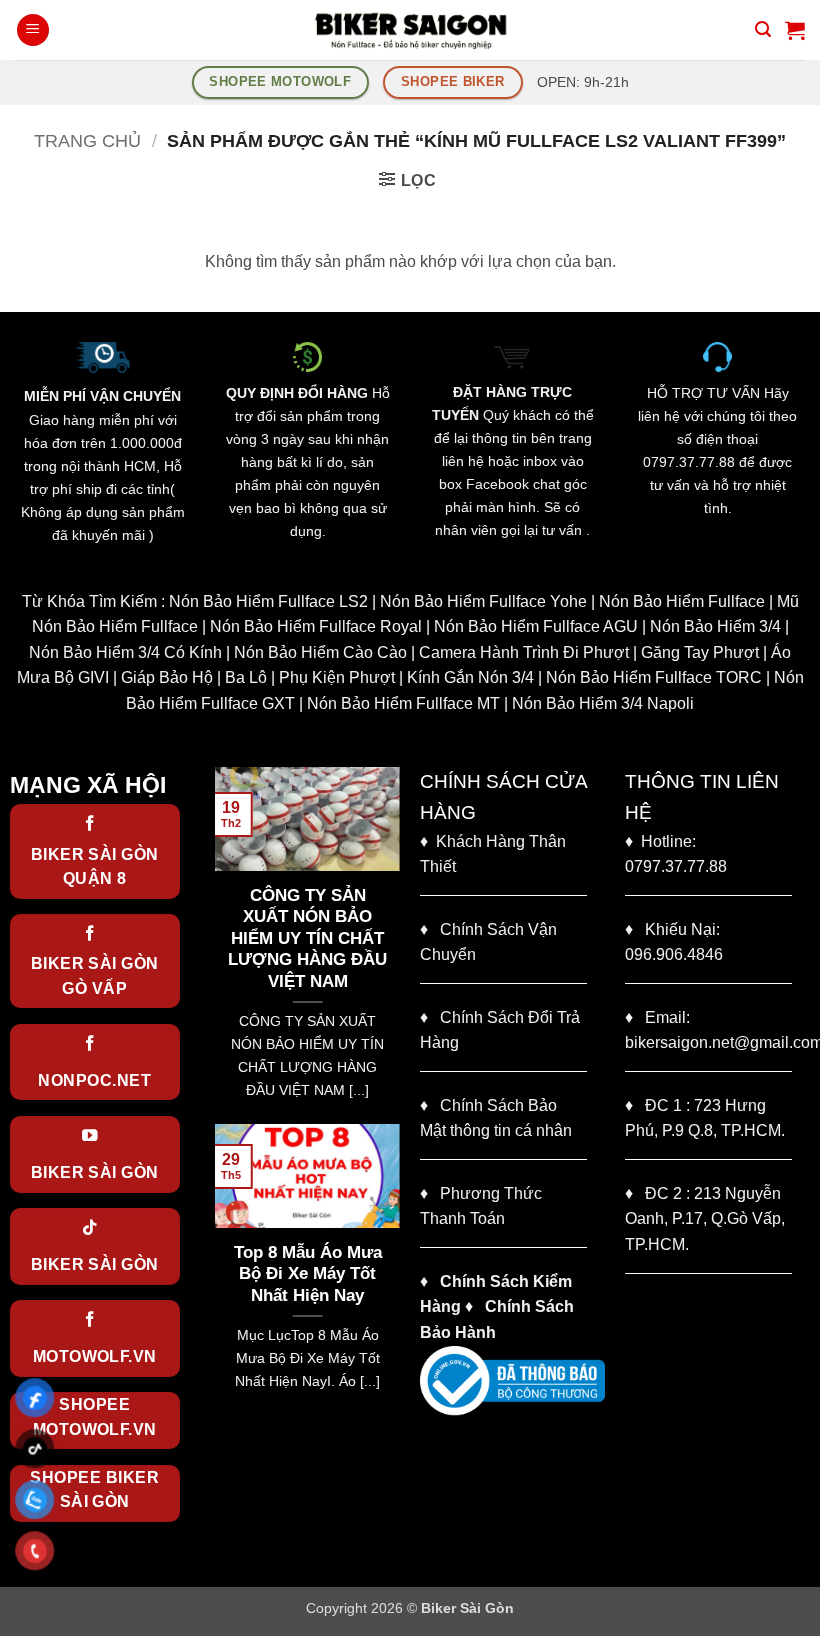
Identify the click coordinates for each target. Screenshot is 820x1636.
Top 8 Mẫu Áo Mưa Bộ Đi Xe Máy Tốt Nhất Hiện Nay (285, 1274)
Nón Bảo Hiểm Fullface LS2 (268, 601)
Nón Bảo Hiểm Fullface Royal (316, 626)
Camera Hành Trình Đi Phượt (524, 652)
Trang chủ (87, 140)
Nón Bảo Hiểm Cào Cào (320, 652)
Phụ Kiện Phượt (337, 677)
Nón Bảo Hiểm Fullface (682, 601)
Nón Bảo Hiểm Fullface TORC (654, 677)
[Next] (389, 943)
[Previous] (226, 943)
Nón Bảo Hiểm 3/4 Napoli (603, 703)
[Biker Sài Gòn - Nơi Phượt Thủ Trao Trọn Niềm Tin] (410, 30)
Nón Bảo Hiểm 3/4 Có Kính (125, 652)
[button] (33, 30)
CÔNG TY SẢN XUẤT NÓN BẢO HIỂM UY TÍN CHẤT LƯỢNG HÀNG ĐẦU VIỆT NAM (302, 938)
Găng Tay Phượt (700, 652)
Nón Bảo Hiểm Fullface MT (403, 703)
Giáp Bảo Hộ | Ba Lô (194, 677)
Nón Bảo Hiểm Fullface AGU (536, 626)
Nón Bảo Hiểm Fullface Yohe (483, 601)
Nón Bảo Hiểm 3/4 (715, 626)
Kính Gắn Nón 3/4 (470, 677)
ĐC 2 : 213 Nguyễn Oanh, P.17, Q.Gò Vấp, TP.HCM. (705, 1219)
